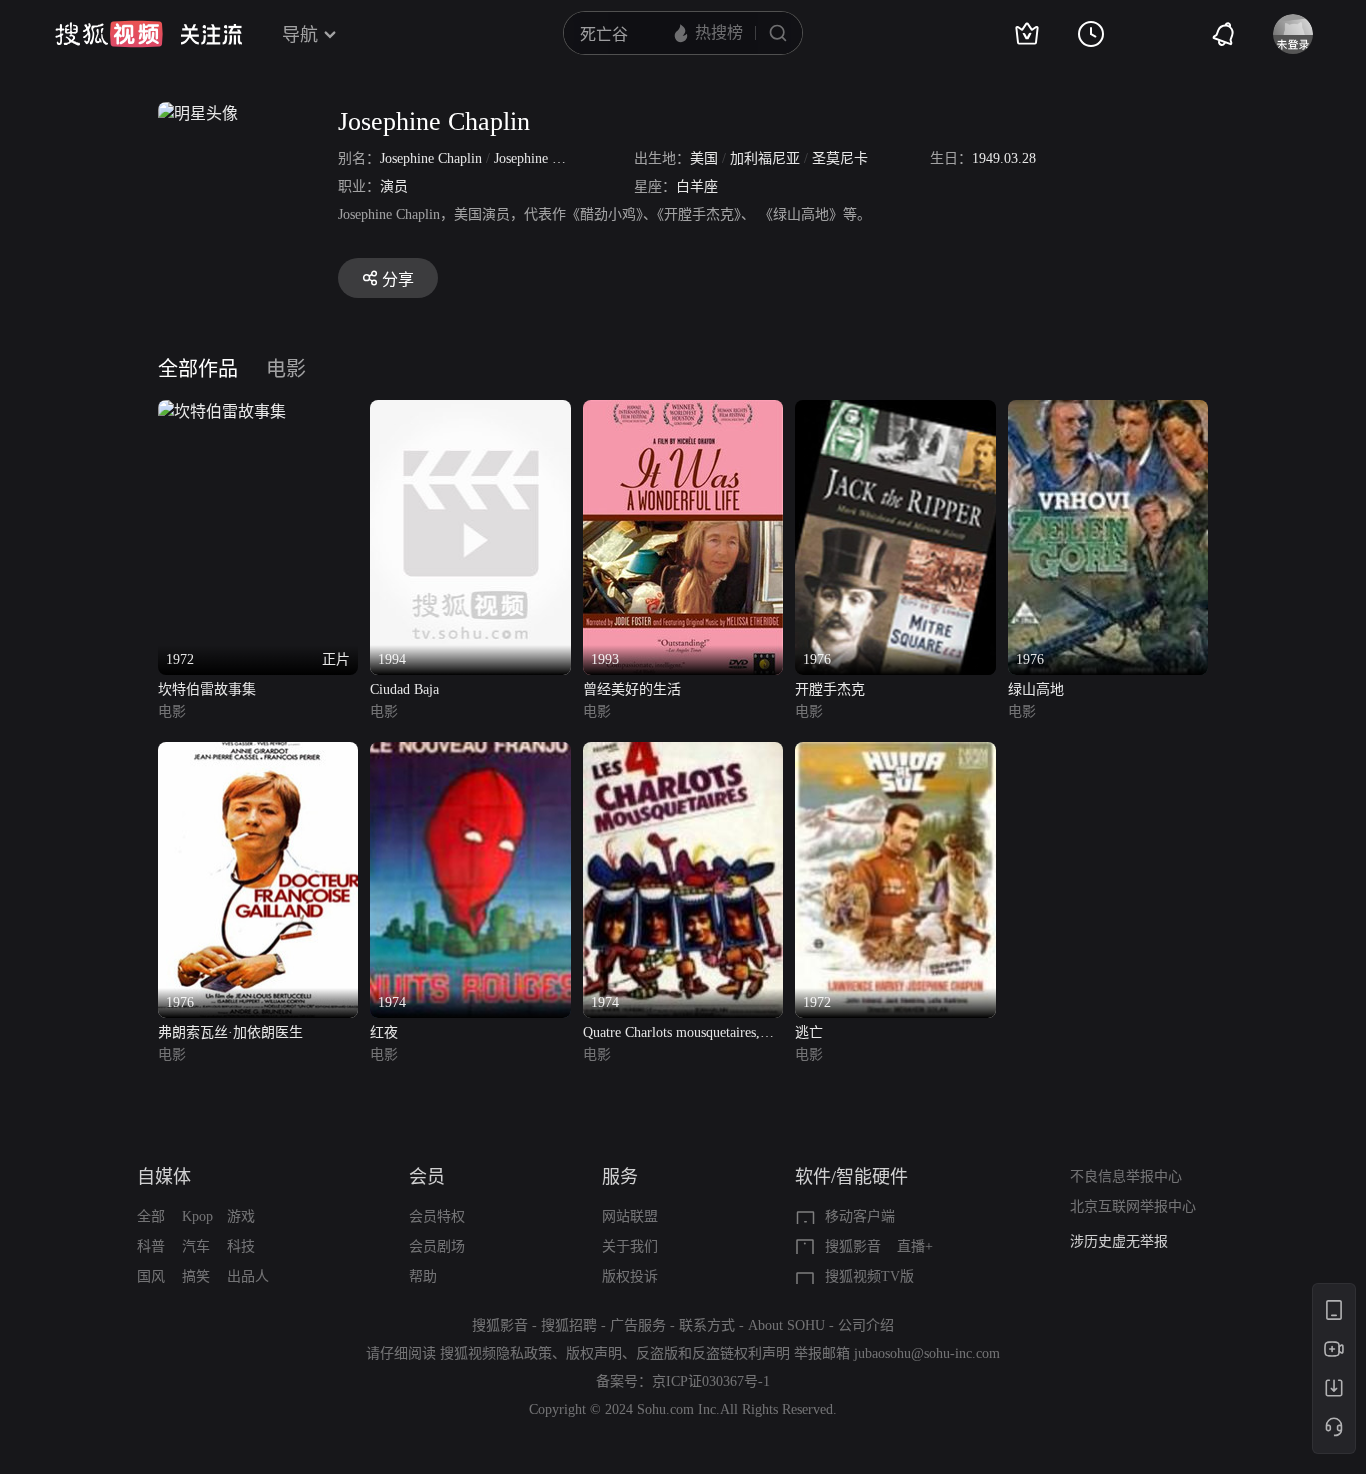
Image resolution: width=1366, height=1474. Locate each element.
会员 (427, 1177)
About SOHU (786, 1325)
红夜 (384, 1032)
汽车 (196, 1246)
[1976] (895, 411)
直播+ (915, 1246)
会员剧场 (437, 1246)
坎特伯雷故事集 (207, 689)
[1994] (470, 411)
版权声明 (594, 1353)
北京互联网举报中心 (1133, 1206)
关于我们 (630, 1246)
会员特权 (437, 1216)
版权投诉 (630, 1276)
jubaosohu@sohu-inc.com (927, 1353)
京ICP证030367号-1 (711, 1381)
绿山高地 (1036, 689)
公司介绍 (866, 1325)
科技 (241, 1246)
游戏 (241, 1216)
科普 (151, 1246)
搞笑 (196, 1276)
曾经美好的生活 (632, 689)
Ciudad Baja (404, 689)
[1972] (895, 753)
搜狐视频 (109, 34)
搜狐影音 (853, 1246)
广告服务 (638, 1325)
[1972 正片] (222, 411)
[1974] (470, 753)
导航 (300, 35)
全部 (151, 1216)
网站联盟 (630, 1216)
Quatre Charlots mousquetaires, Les (671, 1034)
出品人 (248, 1276)
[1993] (683, 411)
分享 (398, 279)
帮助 (423, 1276)
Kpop (197, 1216)
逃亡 (809, 1032)
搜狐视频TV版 (869, 1276)
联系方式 (707, 1325)
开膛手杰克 (830, 689)
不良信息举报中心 (1126, 1176)
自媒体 (164, 1177)
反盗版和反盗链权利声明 (713, 1353)
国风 (151, 1276)
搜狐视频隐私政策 (496, 1353)
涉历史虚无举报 (1119, 1241)
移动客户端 (860, 1216)
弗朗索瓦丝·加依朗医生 (230, 1032)
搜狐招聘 (569, 1325)
